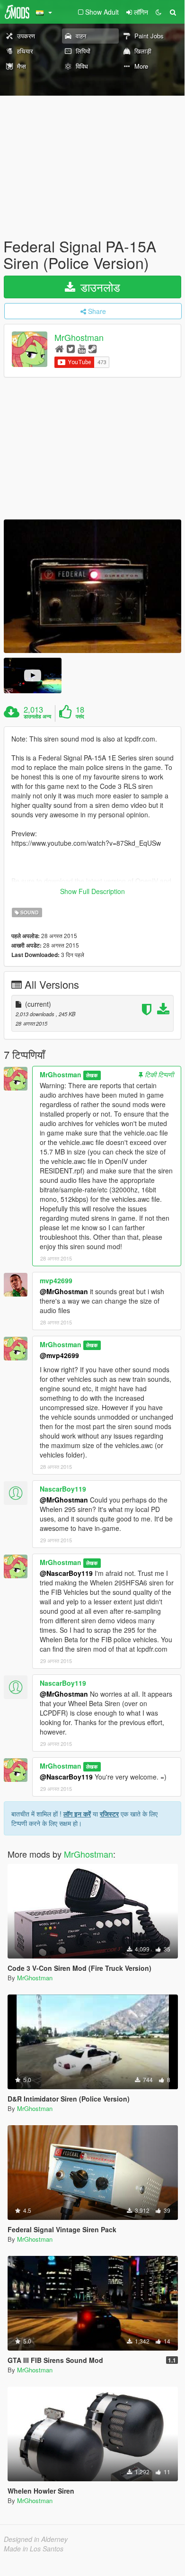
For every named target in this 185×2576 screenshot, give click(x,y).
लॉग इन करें (77, 1814)
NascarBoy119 (63, 1489)
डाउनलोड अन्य (37, 716)
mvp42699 (56, 1280)
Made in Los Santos (34, 2549)
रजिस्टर (109, 1814)
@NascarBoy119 (66, 1573)
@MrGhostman (64, 1291)
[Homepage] (59, 348)
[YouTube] (82, 348)
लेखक (92, 1075)
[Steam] (92, 348)
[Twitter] (71, 348)
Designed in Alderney (36, 2539)
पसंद (80, 716)
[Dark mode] (159, 12)
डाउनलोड (99, 287)
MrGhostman (79, 338)
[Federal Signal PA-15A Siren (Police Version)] (92, 586)
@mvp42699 (59, 1355)
